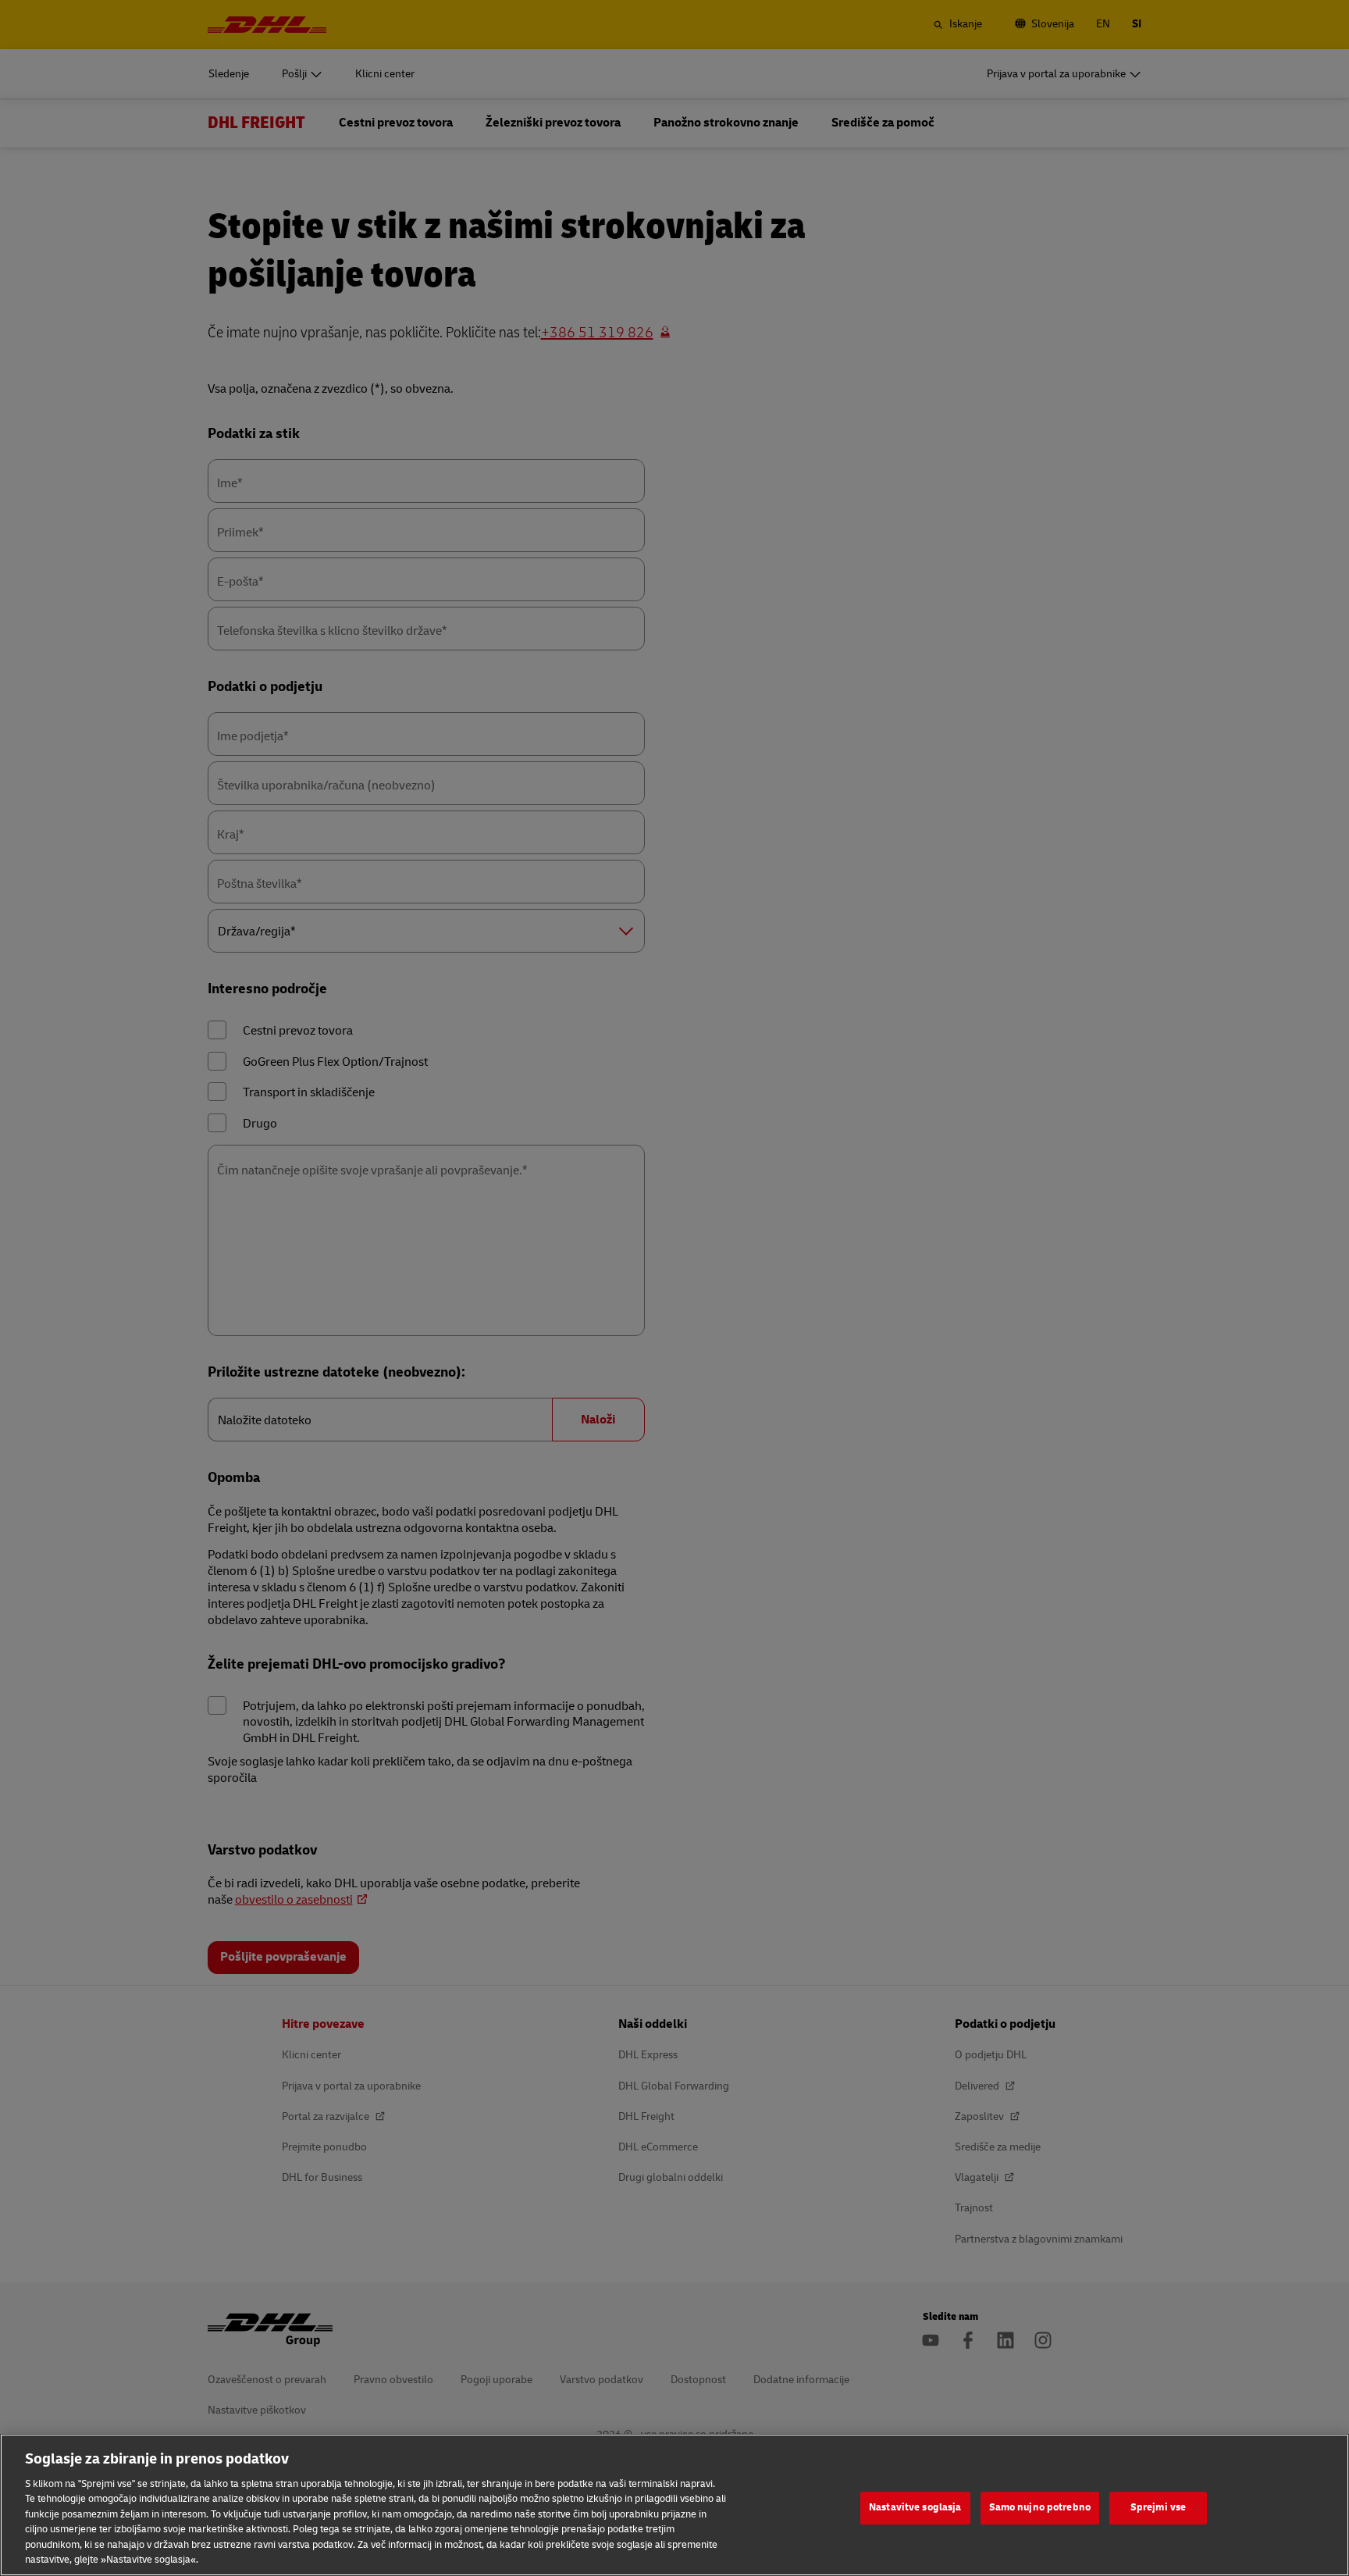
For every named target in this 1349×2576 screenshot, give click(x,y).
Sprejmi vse (1158, 2507)
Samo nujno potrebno (1040, 2507)
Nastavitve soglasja (915, 2507)
